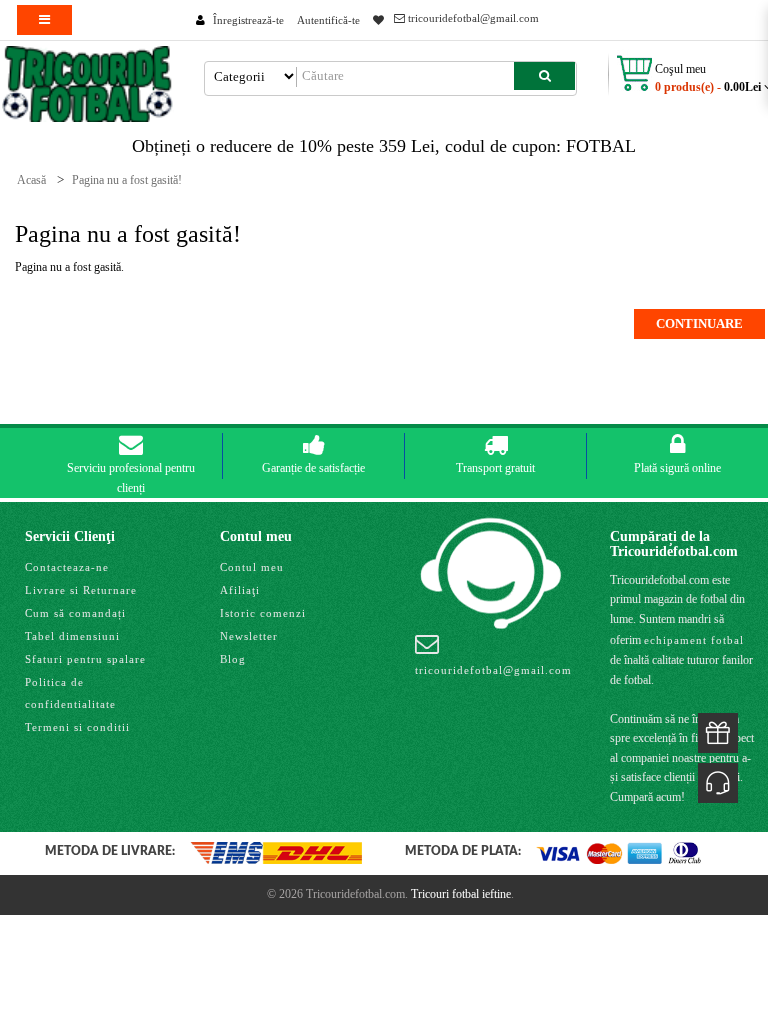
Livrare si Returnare (81, 590)
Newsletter (249, 636)
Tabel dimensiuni (72, 636)
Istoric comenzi (263, 613)
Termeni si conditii (77, 727)
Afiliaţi (240, 590)
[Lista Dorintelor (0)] (378, 20)
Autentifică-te (328, 20)
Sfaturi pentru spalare (85, 659)
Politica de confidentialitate (70, 693)
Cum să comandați (75, 613)
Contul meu (252, 567)
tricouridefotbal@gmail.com (472, 18)
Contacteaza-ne (67, 567)
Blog (233, 659)
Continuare (699, 323)
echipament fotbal (694, 640)
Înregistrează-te (248, 20)
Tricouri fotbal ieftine (461, 894)
